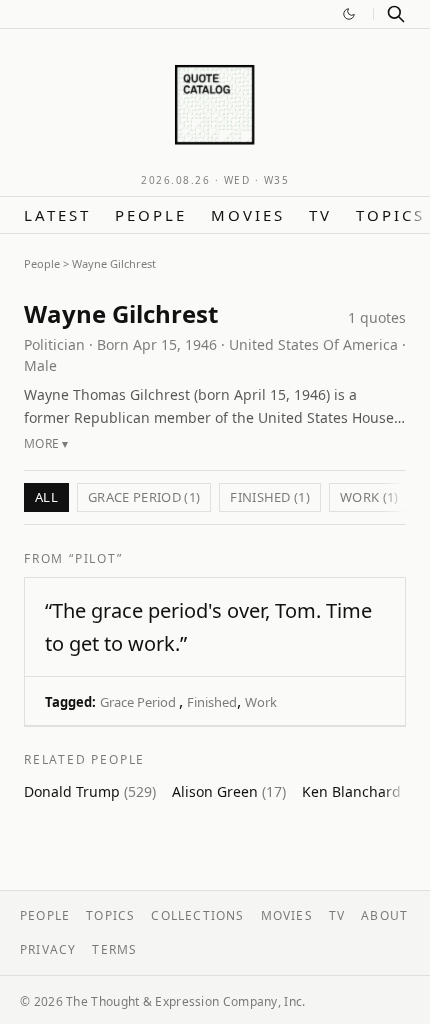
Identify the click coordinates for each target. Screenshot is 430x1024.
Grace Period (139, 702)
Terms (114, 949)
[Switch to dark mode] (349, 14)
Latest (57, 215)
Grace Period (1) (144, 497)
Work (261, 702)
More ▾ (46, 443)
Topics (390, 215)
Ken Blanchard (365, 791)
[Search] (396, 14)
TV (320, 215)
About (384, 915)
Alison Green (229, 791)
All (46, 497)
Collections (197, 915)
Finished (212, 702)
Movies (248, 215)
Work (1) (369, 497)
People (151, 215)
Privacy (48, 949)
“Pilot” (96, 558)
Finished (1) (270, 497)
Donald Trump (90, 791)
